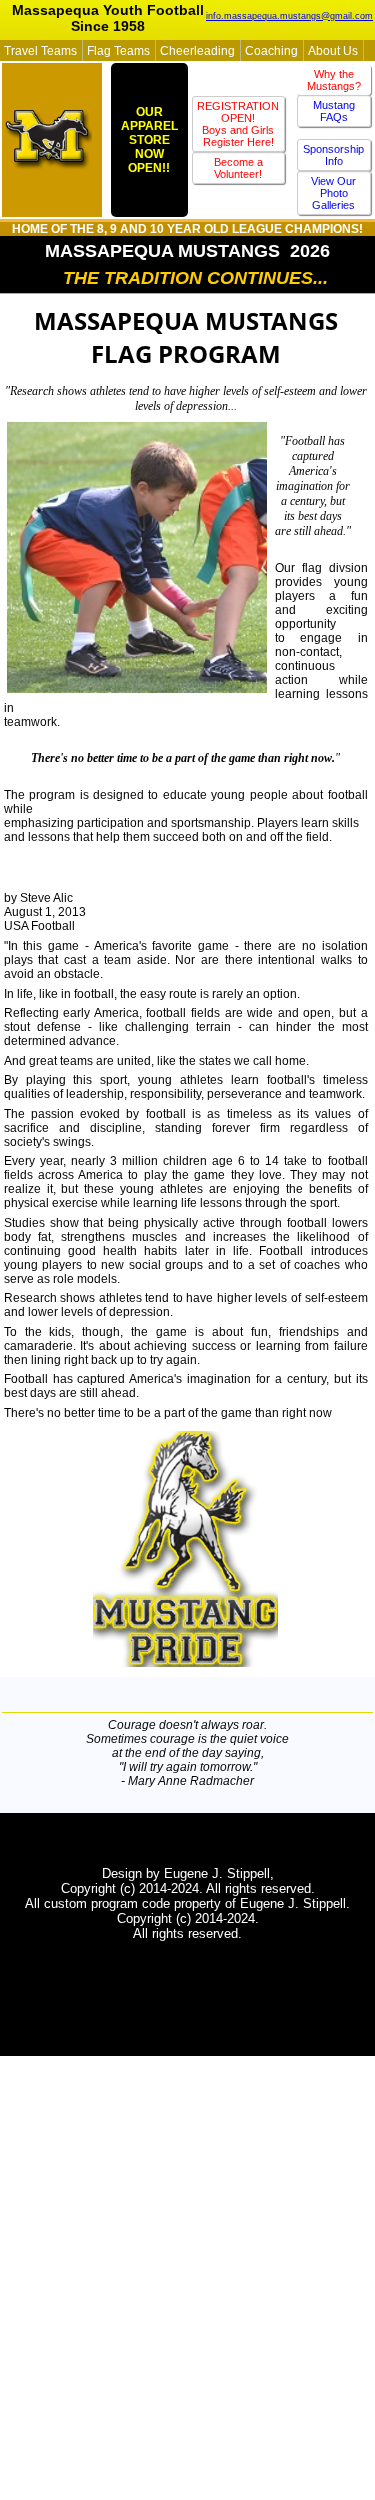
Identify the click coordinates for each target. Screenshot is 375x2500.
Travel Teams (40, 50)
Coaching (271, 50)
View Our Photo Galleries (333, 193)
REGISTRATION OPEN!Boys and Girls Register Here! (238, 124)
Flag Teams (118, 50)
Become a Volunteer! (238, 168)
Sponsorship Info (333, 155)
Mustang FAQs (334, 111)
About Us (333, 50)
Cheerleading (197, 50)
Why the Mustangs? (334, 80)
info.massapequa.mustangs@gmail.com (289, 16)
